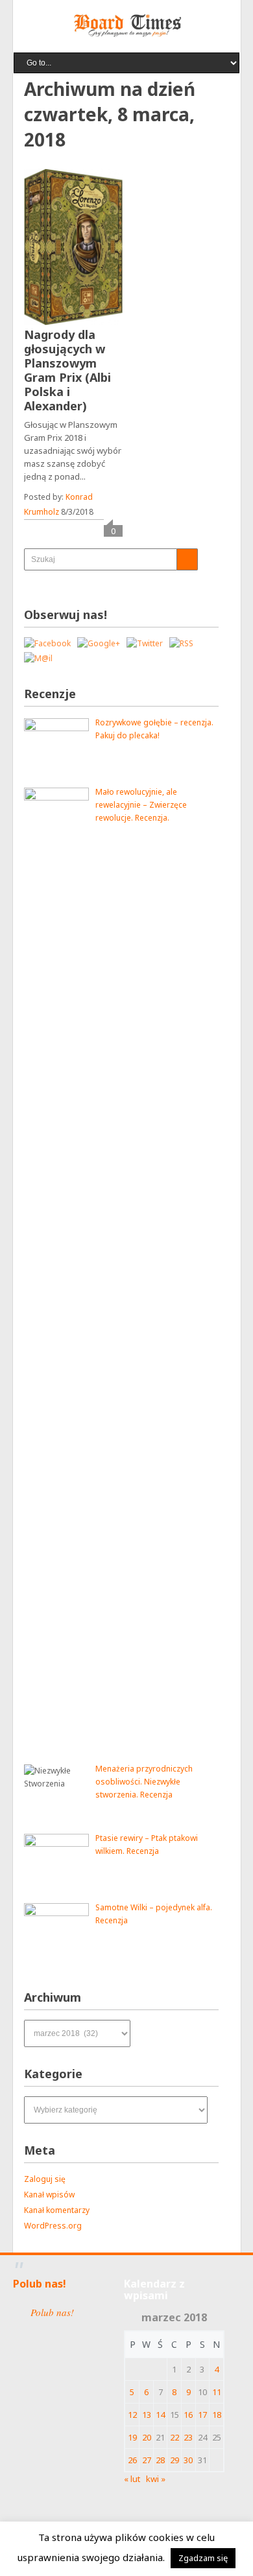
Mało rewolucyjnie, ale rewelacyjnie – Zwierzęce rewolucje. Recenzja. (141, 805)
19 (132, 2437)
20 (147, 2437)
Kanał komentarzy (57, 2210)
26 (132, 2460)
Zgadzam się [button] (203, 2558)
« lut (132, 2479)
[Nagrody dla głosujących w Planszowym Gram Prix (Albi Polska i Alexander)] (73, 247)
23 (188, 2437)
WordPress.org (53, 2226)
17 (202, 2415)
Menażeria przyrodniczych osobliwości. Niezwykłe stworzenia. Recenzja (144, 1782)
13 (147, 2415)
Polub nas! (40, 2284)
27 (147, 2460)
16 (188, 2415)
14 (160, 2415)
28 (160, 2460)
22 (175, 2437)
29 (175, 2460)
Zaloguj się (45, 2179)
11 (217, 2392)
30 (188, 2460)
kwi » (156, 2479)
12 (132, 2415)
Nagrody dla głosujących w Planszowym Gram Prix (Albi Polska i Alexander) (67, 370)
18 (217, 2415)
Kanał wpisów (49, 2195)
